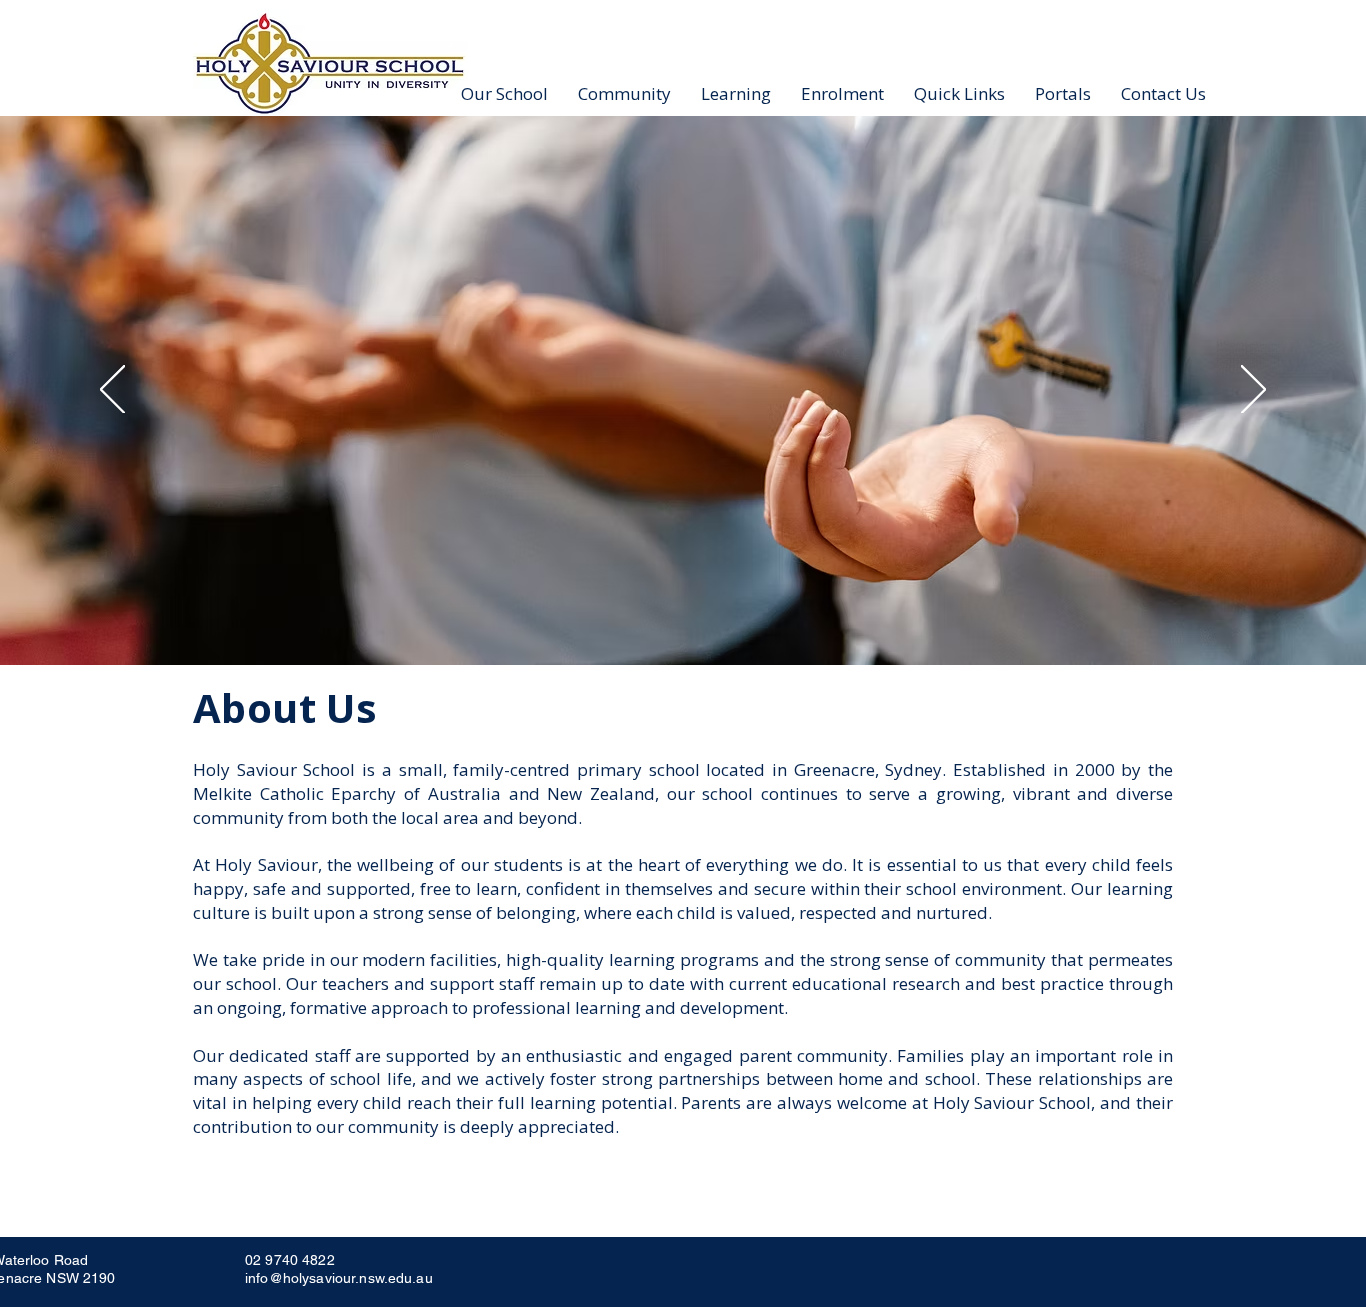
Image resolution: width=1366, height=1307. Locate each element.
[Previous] (112, 391)
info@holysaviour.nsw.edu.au (339, 1278)
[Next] (1253, 391)
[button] (504, 93)
